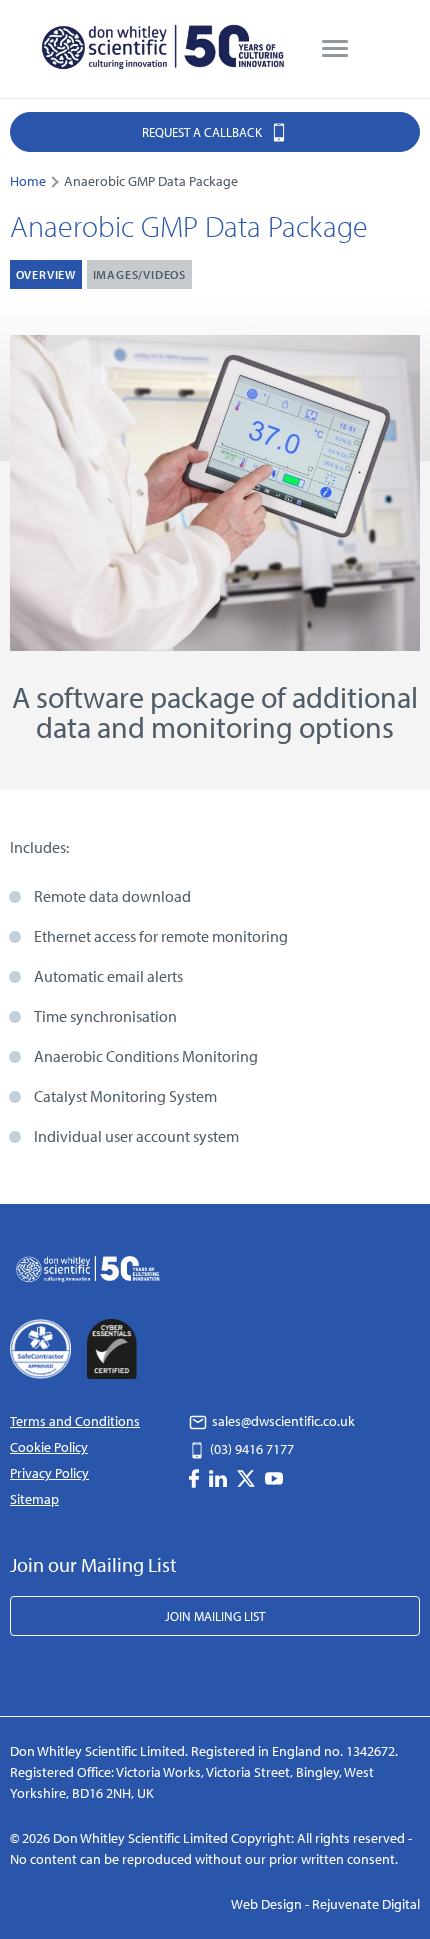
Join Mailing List (215, 1616)
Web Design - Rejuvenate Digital (325, 1904)
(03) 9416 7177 (250, 1449)
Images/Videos (139, 274)
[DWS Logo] (165, 49)
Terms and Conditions (75, 1421)
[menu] (335, 49)
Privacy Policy (49, 1473)
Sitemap (34, 1499)
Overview (46, 274)
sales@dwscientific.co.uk (282, 1421)
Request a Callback (203, 132)
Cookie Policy (49, 1447)
